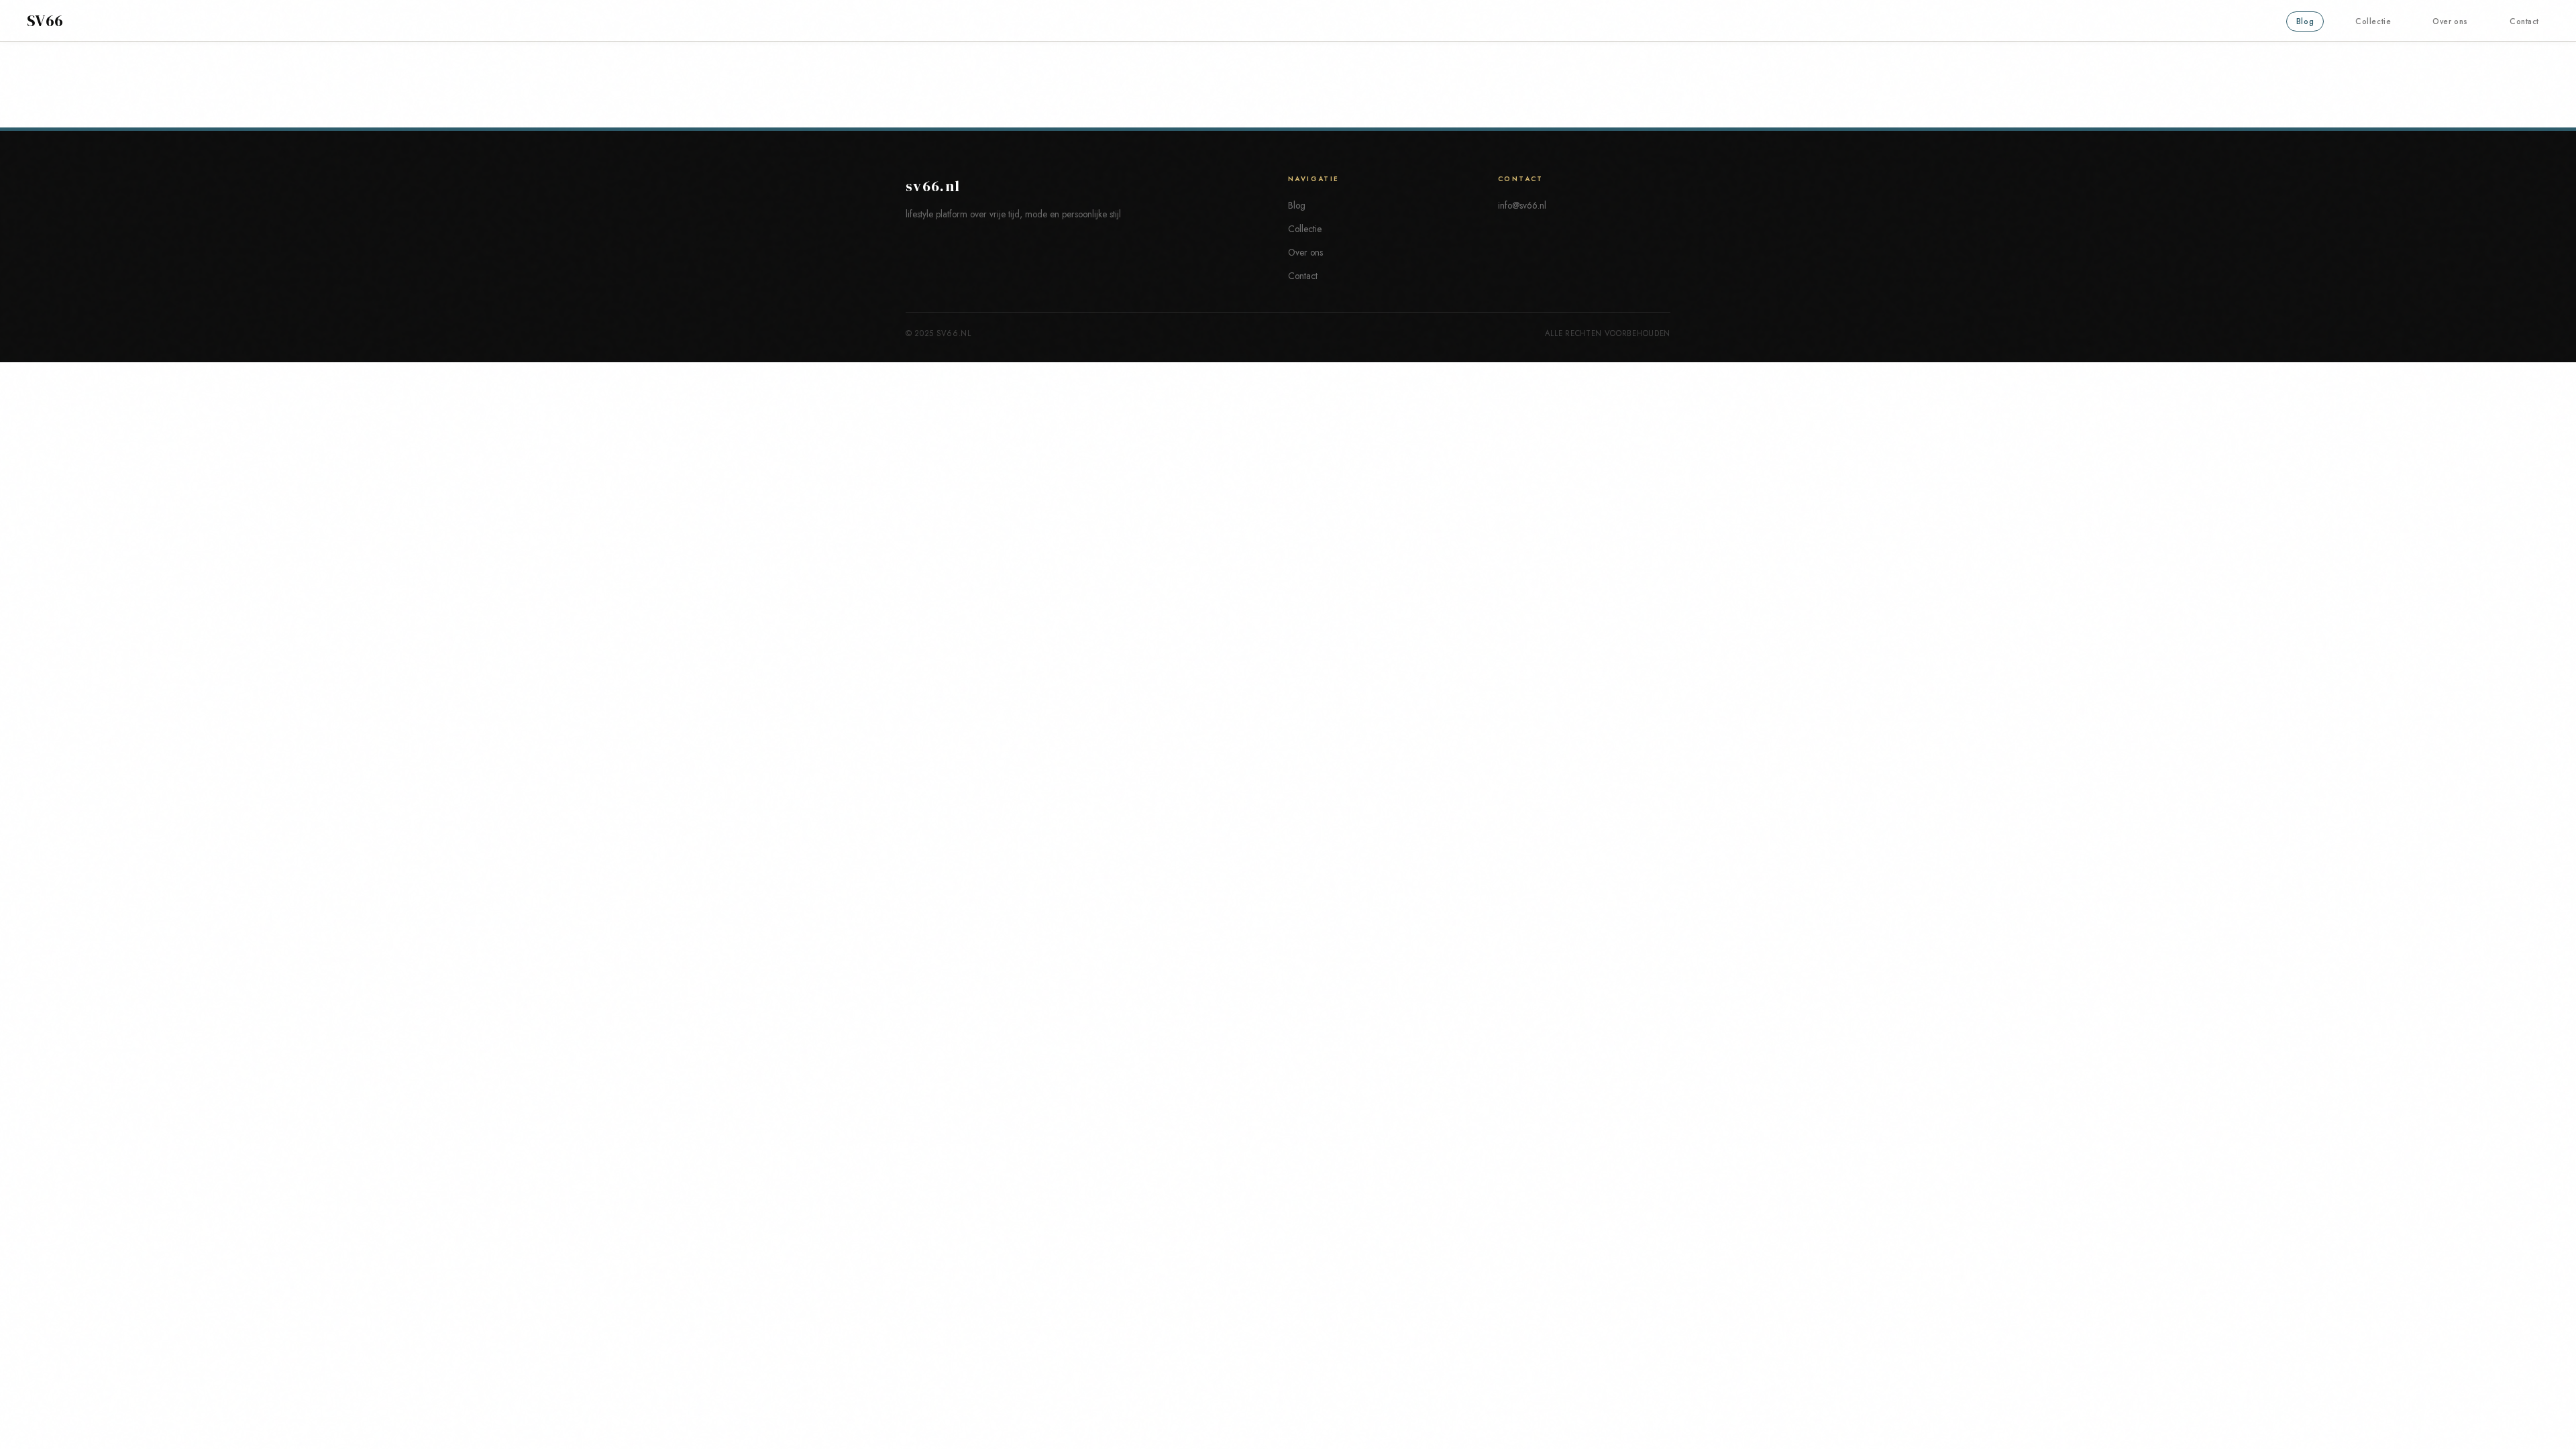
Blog (2305, 21)
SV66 (45, 21)
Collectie (2373, 21)
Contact (2524, 21)
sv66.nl (933, 186)
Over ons (2450, 21)
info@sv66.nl (1522, 205)
